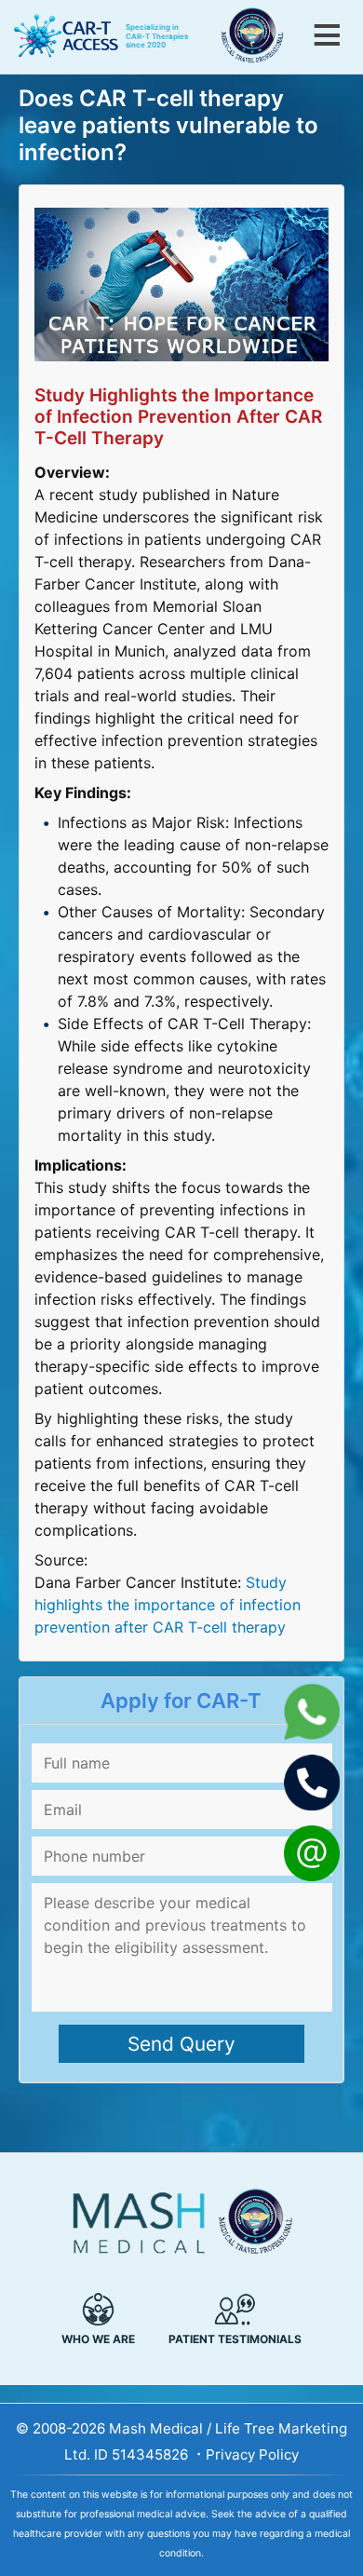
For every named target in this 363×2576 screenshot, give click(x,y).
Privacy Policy (252, 2454)
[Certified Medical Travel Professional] (260, 40)
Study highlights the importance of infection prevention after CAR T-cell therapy (168, 1605)
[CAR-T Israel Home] (62, 37)
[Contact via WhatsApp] (312, 1734)
